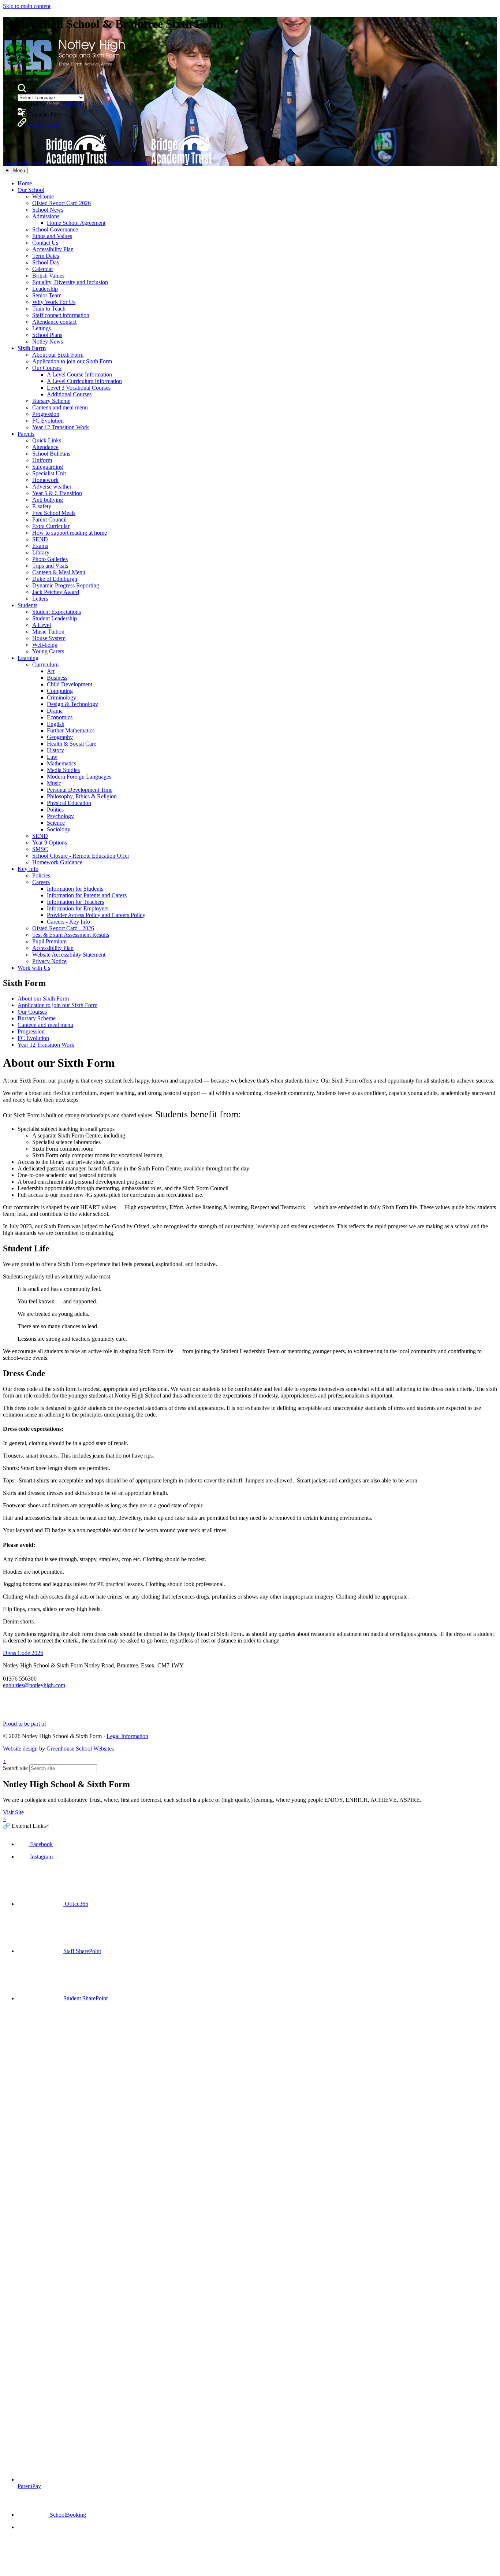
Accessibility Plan (53, 249)
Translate (72, 104)
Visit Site (13, 1812)
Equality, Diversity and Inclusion (70, 282)
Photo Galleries (50, 559)
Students (27, 605)
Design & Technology (72, 704)
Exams (40, 546)
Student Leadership (55, 618)
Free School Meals (54, 513)
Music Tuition (48, 632)
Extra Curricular (51, 526)
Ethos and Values (52, 236)
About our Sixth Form (58, 355)
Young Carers (48, 651)
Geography (60, 737)
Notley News (48, 342)
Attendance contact (54, 322)
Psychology (60, 816)
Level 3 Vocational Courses (79, 388)
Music (54, 783)
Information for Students (75, 889)
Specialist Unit (49, 473)
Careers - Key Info (68, 922)
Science (56, 823)
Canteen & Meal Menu (59, 572)
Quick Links (47, 440)
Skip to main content (27, 6)
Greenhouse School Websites (80, 1749)
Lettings (42, 328)
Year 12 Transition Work (61, 427)
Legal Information (127, 1736)
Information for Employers (78, 908)
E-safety (42, 506)
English (56, 724)
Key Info (28, 869)
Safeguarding (48, 467)
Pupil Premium (49, 941)
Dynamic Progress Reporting (66, 585)
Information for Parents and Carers (87, 895)
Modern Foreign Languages (79, 777)
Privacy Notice (49, 961)
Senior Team (47, 295)
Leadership (45, 289)
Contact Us (45, 243)
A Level (42, 625)
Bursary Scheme (51, 401)
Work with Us (34, 968)
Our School (31, 190)
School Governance (55, 229)
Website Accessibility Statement (69, 955)
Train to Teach (49, 309)
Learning (28, 658)
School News (48, 210)
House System (49, 638)
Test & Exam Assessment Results (71, 935)
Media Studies (63, 770)
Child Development (70, 684)
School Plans (47, 335)
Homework (45, 480)
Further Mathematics (71, 730)
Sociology (59, 829)
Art (51, 671)
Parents (26, 434)
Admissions (46, 216)
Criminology (61, 697)
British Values (48, 276)
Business (57, 678)
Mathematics (61, 763)
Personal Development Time (80, 790)
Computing (60, 691)
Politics (55, 810)
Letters (40, 599)
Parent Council (49, 519)
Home (25, 183)
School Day (46, 262)
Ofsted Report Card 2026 (61, 203)
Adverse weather (52, 487)
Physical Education (69, 803)
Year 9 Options (50, 842)
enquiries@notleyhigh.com (34, 1685)
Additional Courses (69, 394)
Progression (46, 414)
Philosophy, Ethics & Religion (82, 796)
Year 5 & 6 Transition (57, 493)
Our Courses (47, 368)
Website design (20, 1749)
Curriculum (45, 665)
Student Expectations (57, 612)
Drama (55, 711)
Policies (41, 875)
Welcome (43, 196)
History (55, 750)
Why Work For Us (54, 302)
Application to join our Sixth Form (72, 361)
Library (41, 552)
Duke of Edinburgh (55, 579)
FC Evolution (48, 421)
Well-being (45, 645)
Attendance (45, 447)
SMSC (40, 849)
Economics (60, 717)
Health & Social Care (72, 744)
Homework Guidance (57, 862)
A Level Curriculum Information (84, 381)
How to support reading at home (70, 533)
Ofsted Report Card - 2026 (63, 928)
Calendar (43, 269)
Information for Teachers (75, 902)
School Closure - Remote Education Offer (81, 856)
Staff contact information (61, 315)
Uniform (42, 460)
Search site (15, 1768)
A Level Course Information (79, 374)
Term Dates (46, 256)
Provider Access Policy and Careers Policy (96, 915)
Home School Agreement (76, 223)
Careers (41, 882)
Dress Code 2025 (23, 1653)
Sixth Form (32, 348)
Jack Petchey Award (56, 592)
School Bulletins (51, 454)
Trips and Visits (50, 566)
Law (52, 757)
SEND (40, 539)
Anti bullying (48, 500)
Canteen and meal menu (60, 407)
